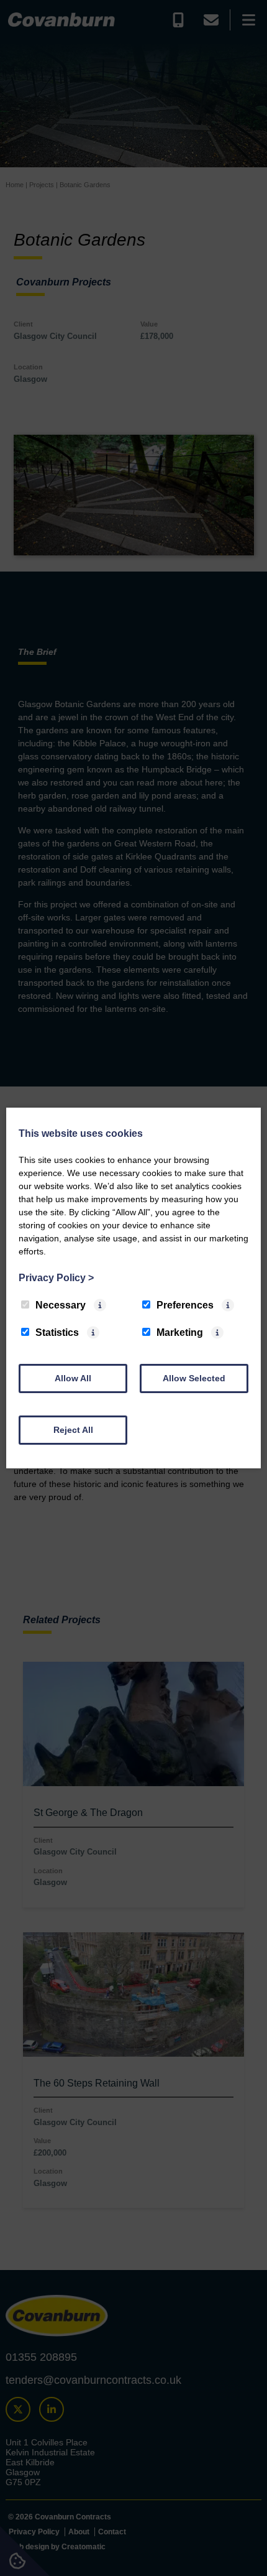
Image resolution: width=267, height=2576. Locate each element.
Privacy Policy (56, 1278)
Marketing (180, 1332)
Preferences (185, 1305)
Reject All (73, 1430)
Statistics (57, 1332)
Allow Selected (194, 1378)
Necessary (61, 1305)
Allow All (73, 1378)
